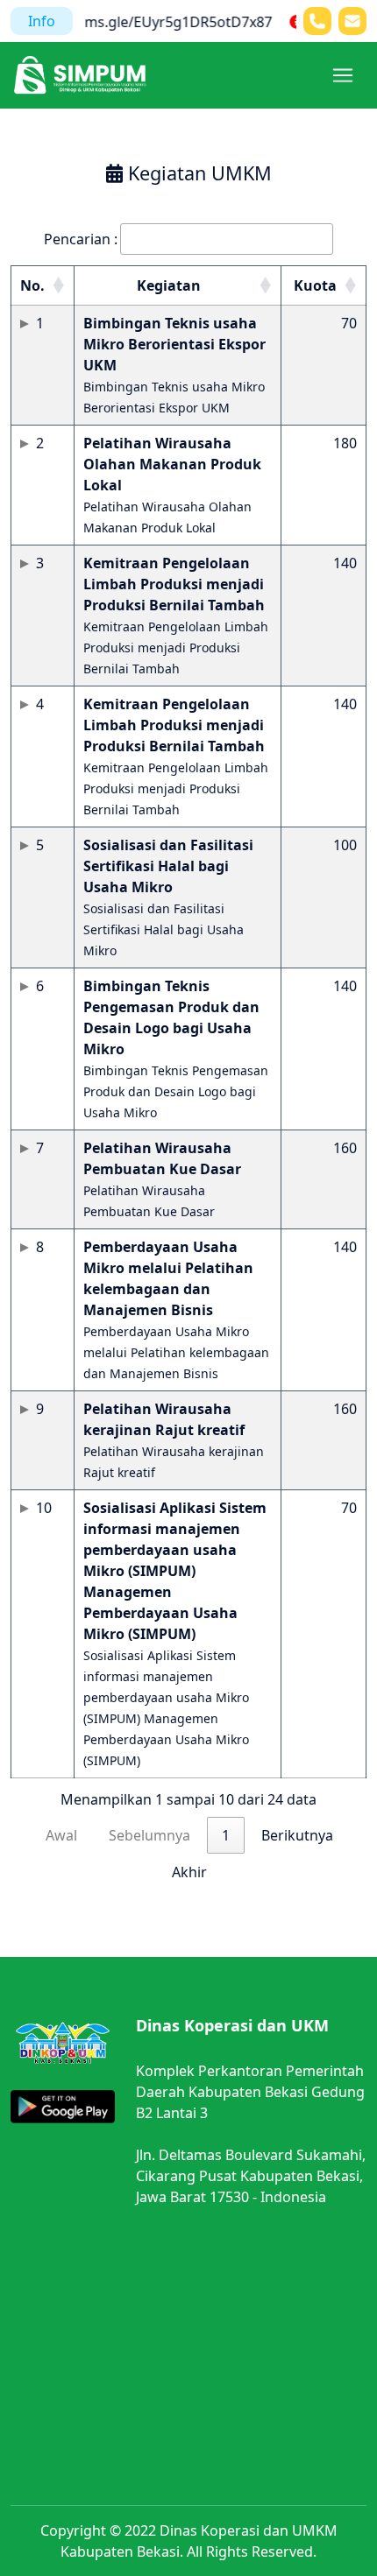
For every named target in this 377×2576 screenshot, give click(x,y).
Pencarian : (81, 239)
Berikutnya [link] (297, 1835)
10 (44, 1508)
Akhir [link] (189, 1872)
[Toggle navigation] (343, 75)
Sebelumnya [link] (149, 1835)
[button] (58, 285)
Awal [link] (61, 1835)
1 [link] (226, 1835)
